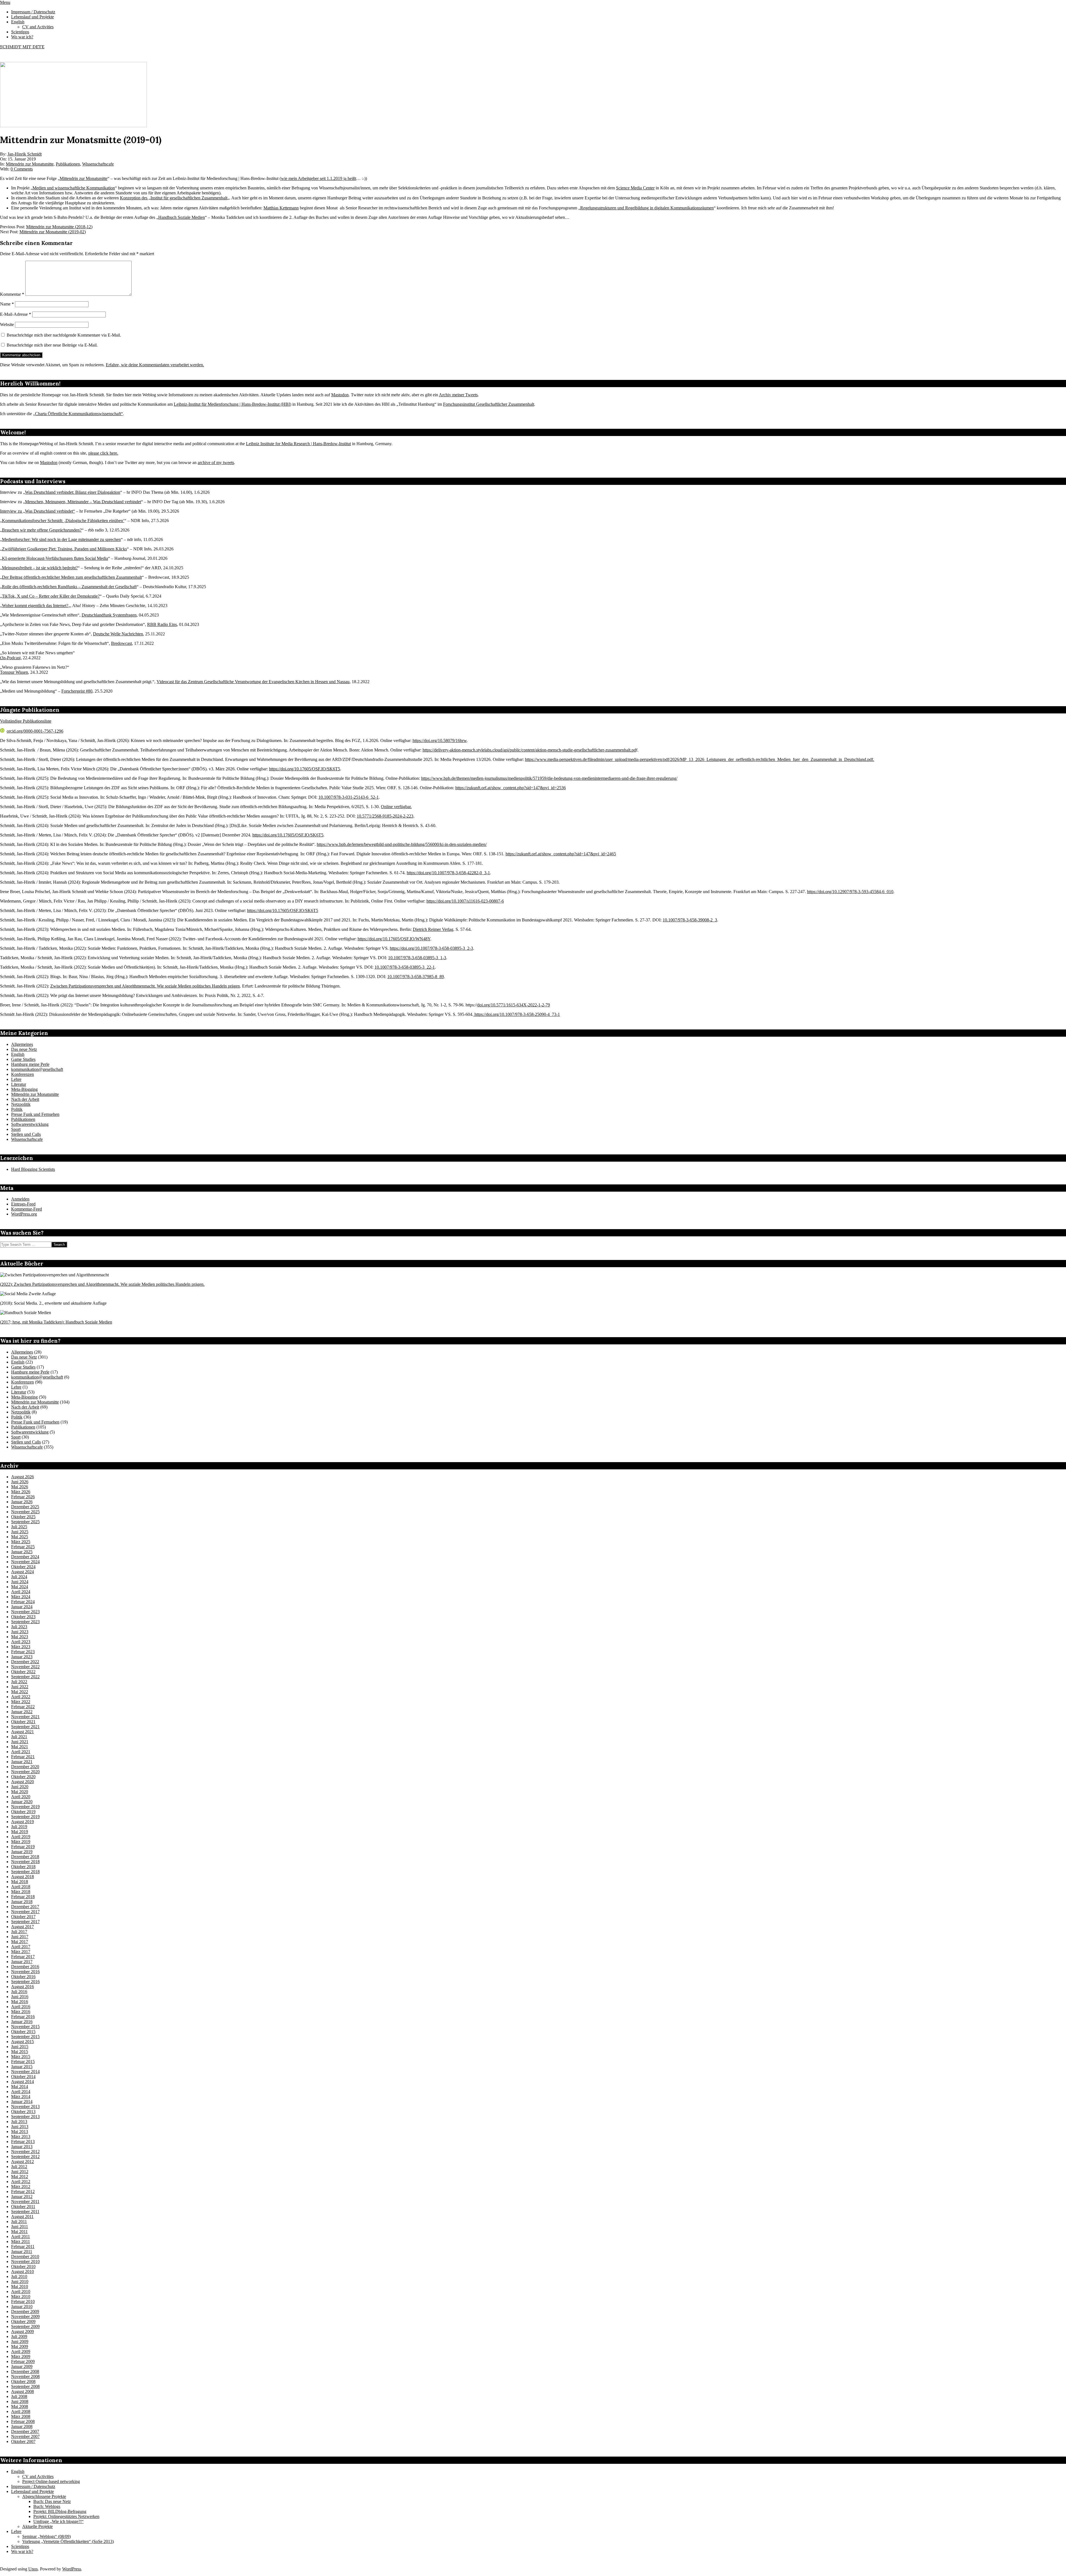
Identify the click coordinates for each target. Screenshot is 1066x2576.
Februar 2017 (23, 1957)
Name (7, 304)
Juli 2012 (19, 2167)
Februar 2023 (23, 1652)
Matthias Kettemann (281, 208)
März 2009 (21, 2356)
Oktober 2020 (23, 1777)
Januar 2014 (22, 2102)
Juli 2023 (19, 1627)
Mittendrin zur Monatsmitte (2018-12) (59, 227)
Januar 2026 (22, 1502)
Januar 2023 (22, 1657)
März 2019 (21, 1842)
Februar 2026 (23, 1497)
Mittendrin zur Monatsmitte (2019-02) (53, 232)
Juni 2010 (20, 2281)
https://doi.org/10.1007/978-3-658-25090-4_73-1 (517, 1014)
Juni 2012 (20, 2172)
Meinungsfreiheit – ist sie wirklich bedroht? (40, 568)
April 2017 (21, 1947)
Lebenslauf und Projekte (32, 2491)
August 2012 (22, 2162)
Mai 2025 (20, 1537)
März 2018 (21, 1892)
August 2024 (22, 1572)
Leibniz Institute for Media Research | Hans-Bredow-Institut (298, 444)
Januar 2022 (22, 1712)
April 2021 (21, 1752)
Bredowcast (121, 643)
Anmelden (20, 1199)
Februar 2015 (23, 2062)
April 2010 (21, 2291)
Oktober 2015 (23, 2032)
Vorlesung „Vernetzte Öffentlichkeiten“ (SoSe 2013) (68, 2541)
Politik (17, 1109)
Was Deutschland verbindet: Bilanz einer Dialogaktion (73, 492)
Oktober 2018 (23, 1867)
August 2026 (22, 1477)
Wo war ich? (22, 2551)
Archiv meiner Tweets (458, 395)
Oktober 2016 (23, 1977)
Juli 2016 (19, 1992)
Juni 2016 (20, 1997)
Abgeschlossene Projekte (44, 2496)
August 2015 (22, 2042)
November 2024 (25, 1562)
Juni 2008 (20, 2401)
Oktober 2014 (23, 2077)
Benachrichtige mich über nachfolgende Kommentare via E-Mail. (64, 335)
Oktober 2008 (23, 2381)
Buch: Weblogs (47, 2506)
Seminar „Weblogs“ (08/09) (46, 2536)
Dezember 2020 (25, 1767)
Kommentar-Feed (27, 1209)
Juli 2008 (19, 2396)
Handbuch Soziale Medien (182, 217)
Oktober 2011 (23, 2207)
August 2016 (22, 1987)
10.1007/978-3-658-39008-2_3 (690, 920)
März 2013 (21, 2137)
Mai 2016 (20, 2002)
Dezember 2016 (25, 1967)
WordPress (72, 2569)
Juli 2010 (19, 2276)
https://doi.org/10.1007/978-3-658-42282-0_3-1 (448, 873)
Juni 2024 (20, 1582)
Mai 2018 (20, 1882)
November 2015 (25, 2027)
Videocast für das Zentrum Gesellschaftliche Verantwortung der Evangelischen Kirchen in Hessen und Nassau (253, 682)
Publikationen (68, 164)
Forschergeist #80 (77, 691)
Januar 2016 (22, 2022)
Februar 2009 (23, 2361)
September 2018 (25, 1872)
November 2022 (25, 1667)
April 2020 (21, 1797)
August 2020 (22, 1782)
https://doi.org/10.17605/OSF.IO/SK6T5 (305, 769)
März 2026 (21, 1492)
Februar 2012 (23, 2192)
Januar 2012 (22, 2197)
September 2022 (25, 1677)
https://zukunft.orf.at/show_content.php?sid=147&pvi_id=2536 (511, 788)
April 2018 (21, 1887)
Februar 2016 (23, 2017)
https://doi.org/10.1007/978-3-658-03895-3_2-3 (431, 948)
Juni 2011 (20, 2227)
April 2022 (21, 1697)
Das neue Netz (24, 1049)
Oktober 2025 (23, 1517)
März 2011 (21, 2242)
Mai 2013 (20, 2132)
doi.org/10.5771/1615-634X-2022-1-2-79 (514, 1005)
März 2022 (21, 1702)
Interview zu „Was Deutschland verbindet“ (37, 511)
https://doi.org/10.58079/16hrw (440, 741)
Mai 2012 (20, 2177)
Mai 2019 (20, 1832)
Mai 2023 (20, 1637)
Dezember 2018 (25, 1857)
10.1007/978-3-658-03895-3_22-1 (405, 967)
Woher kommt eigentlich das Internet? (35, 606)
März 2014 (21, 2097)
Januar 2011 (22, 2252)
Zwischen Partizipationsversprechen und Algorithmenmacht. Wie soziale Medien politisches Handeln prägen (145, 986)
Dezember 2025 (25, 1507)
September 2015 (25, 2037)
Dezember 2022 (25, 1662)
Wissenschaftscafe (98, 164)
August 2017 (22, 1927)
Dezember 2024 (25, 1557)
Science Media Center (635, 188)
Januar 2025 (22, 1552)
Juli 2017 (19, 1932)
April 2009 (21, 2351)
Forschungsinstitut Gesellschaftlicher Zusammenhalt (489, 404)
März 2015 (21, 2057)
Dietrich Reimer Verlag (433, 929)
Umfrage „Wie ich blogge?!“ (58, 2521)
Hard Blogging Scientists (33, 1169)
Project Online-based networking (51, 2481)
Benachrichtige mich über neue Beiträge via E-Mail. (52, 345)
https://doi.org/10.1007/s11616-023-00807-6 (465, 901)
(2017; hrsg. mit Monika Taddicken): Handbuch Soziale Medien (56, 1322)
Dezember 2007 (25, 2431)
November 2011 (25, 2202)
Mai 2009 (20, 2346)
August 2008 (22, 2391)
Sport (16, 1129)
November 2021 (25, 1717)
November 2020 (25, 1772)
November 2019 (25, 1807)
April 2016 (21, 2007)
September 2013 (25, 2117)
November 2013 (25, 2107)
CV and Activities (38, 2476)
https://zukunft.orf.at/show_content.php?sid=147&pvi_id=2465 (561, 854)
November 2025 (25, 1512)
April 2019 (21, 1837)
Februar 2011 (23, 2247)
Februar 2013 (23, 2142)
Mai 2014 (20, 2087)
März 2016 (21, 2012)
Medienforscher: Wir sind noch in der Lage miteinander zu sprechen (61, 539)
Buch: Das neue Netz (52, 2501)
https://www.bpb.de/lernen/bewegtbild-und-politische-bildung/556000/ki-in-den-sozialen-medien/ (402, 844)
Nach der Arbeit (25, 1099)
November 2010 (25, 2261)
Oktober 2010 (23, 2266)
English (18, 1054)
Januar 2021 (22, 1762)
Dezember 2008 (25, 2371)
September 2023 (25, 1622)
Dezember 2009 (25, 2311)
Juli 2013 (19, 2122)
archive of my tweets (216, 463)
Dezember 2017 (25, 1907)
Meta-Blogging (24, 1089)
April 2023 (21, 1642)
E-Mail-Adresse (16, 314)
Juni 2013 (20, 2127)
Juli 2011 (19, 2222)
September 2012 (25, 2157)
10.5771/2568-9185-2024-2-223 (385, 816)
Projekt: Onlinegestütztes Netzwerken (66, 2516)
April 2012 (21, 2182)
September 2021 (25, 1727)
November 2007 (25, 2436)
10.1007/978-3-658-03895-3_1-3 (417, 958)
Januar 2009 (22, 2366)
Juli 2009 (19, 2336)
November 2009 (25, 2316)
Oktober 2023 (23, 1617)
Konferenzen (22, 1074)
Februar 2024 (23, 1602)
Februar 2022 (23, 1707)
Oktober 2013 (23, 2112)
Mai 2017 (20, 1942)
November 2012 (25, 2152)
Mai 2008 (20, 2406)
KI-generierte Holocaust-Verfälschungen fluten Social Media (55, 558)
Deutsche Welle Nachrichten (118, 634)
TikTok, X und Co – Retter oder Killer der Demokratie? (51, 596)
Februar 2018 (23, 1897)
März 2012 (21, 2187)
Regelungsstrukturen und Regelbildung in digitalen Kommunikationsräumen (647, 208)
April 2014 (21, 2092)
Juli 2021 (19, 1737)
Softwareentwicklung (30, 1124)
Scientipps (20, 2546)
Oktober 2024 (23, 1567)
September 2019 (25, 1817)
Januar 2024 (22, 1607)
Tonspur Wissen (14, 672)
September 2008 (25, 2386)
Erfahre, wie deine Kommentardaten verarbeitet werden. (155, 365)
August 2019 (22, 1822)
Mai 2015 (20, 2052)
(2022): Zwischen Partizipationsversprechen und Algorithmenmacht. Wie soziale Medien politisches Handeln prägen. (102, 1284)
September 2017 (25, 1922)
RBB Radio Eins (162, 624)
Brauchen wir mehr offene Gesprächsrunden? (42, 530)
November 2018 (25, 1862)
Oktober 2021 (23, 1722)
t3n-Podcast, (11, 658)
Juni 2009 (20, 2341)
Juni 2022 (20, 1687)
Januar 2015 (22, 2067)
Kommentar (12, 294)
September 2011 (25, 2212)
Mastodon (340, 395)
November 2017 (25, 1912)
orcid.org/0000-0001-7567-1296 (35, 731)
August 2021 (22, 1732)
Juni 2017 (20, 1937)
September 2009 (25, 2326)
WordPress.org (24, 1214)
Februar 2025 (23, 1547)
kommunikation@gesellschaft (37, 1069)
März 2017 (21, 1952)
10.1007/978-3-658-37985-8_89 (416, 977)
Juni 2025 (20, 1532)
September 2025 (25, 1522)
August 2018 (22, 1877)
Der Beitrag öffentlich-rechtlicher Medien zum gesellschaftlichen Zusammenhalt (72, 577)
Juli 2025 (19, 1527)
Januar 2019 (22, 1852)
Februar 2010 (23, 2301)
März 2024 (21, 1597)
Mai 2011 (19, 2232)
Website (7, 324)
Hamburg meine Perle (30, 1064)
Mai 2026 (20, 1487)
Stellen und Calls (26, 1134)
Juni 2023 (20, 1632)
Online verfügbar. (396, 807)
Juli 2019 (19, 1827)
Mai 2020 (20, 1792)
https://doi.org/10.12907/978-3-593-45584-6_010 (850, 892)
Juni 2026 (20, 1482)
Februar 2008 (23, 2421)
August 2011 (22, 2217)
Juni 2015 (20, 2047)
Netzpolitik (21, 1104)
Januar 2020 (22, 1802)
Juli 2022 (19, 1682)
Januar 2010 (22, 2306)
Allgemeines (22, 1044)
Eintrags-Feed (23, 1204)
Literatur (19, 1084)
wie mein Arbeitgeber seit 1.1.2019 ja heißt (319, 178)
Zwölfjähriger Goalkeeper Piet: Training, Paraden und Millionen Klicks (64, 549)
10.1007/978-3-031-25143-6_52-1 (349, 797)
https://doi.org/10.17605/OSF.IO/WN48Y (394, 939)
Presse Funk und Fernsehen (35, 1114)
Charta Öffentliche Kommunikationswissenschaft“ (79, 414)
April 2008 (21, 2411)
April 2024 (21, 1592)
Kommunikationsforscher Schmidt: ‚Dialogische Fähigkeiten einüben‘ (63, 521)
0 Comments (22, 169)
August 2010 (22, 2271)
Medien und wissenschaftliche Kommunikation (74, 188)
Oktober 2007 (23, 2441)
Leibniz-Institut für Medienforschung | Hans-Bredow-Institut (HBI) (232, 404)
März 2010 (21, 2296)
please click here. (103, 453)
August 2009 (22, 2331)
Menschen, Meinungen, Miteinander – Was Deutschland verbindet (83, 502)
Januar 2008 (22, 2426)
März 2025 (21, 1542)
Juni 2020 (20, 1787)
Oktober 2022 (23, 1672)
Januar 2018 (22, 1902)
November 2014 (25, 2072)
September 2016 (25, 1982)
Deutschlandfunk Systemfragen (109, 615)
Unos (33, 2569)
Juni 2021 (20, 1742)
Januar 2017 (22, 1962)
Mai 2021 (20, 1747)
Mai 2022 (20, 1692)
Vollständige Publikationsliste (26, 721)
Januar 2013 (22, 2147)
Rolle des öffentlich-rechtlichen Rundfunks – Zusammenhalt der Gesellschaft (69, 587)
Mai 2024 (20, 1587)
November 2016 (25, 1972)
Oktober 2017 (23, 1917)
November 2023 (25, 1612)
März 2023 (21, 1647)
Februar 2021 (23, 1757)
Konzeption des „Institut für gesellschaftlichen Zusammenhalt (174, 198)
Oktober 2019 (23, 1812)
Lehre (16, 1079)
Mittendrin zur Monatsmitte (30, 164)
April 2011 (21, 2237)
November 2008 (25, 2376)
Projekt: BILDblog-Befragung (60, 2511)
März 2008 (21, 2416)
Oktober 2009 (23, 2321)
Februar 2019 (23, 1847)
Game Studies (23, 1059)
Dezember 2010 (25, 2256)
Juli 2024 (19, 1577)
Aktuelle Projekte (37, 2526)
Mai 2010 (20, 2286)
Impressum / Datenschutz (33, 2486)
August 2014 (22, 2082)
